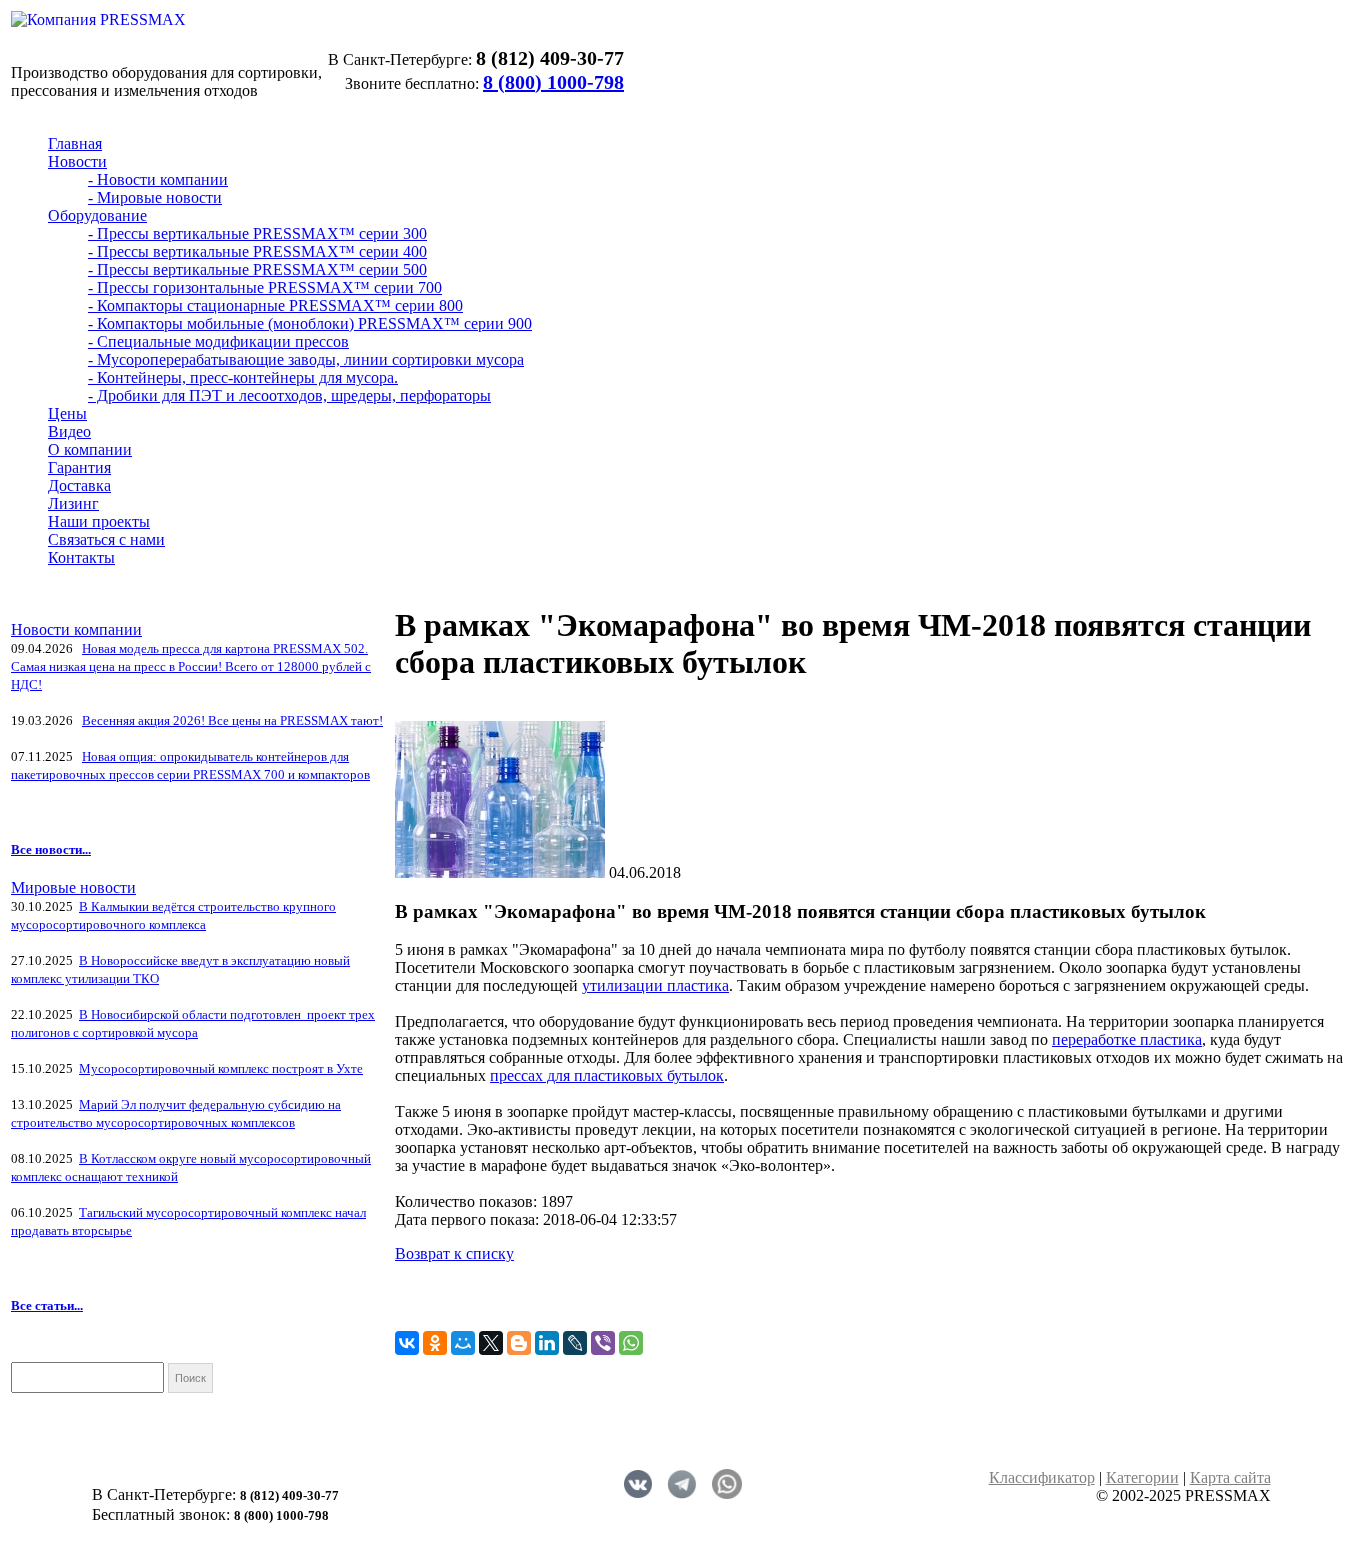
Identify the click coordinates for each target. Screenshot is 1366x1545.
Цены (67, 413)
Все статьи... (47, 1305)
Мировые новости (73, 887)
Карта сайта (1230, 1477)
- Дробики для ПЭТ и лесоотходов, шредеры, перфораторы (289, 395)
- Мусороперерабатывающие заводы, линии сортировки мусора (306, 359)
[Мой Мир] (463, 1343)
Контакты (81, 557)
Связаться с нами (106, 539)
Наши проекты (99, 521)
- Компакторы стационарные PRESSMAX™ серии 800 (275, 305)
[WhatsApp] (631, 1343)
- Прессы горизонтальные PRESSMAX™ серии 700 (265, 287)
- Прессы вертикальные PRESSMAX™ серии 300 (257, 233)
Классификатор (1042, 1477)
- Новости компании (158, 179)
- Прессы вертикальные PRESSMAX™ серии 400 (257, 251)
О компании (90, 449)
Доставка (79, 485)
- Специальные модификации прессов (218, 341)
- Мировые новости (155, 197)
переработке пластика (1127, 1039)
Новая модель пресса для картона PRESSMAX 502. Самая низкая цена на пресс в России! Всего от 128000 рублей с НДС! (191, 666)
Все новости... (51, 849)
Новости (77, 161)
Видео (69, 431)
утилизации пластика (655, 985)
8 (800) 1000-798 (553, 82)
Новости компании (76, 629)
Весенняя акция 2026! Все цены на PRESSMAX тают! (232, 720)
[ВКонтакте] (407, 1343)
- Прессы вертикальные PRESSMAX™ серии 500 (257, 269)
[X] (491, 1343)
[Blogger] (519, 1343)
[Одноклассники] (435, 1343)
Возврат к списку (454, 1253)
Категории (1142, 1477)
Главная (75, 143)
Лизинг (73, 503)
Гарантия (79, 467)
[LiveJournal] (575, 1343)
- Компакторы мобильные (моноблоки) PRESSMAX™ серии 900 (310, 323)
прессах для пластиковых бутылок (607, 1075)
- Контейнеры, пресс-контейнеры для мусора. (243, 377)
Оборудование (97, 215)
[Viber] (603, 1343)
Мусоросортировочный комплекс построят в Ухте (221, 1068)
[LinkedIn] (547, 1343)
